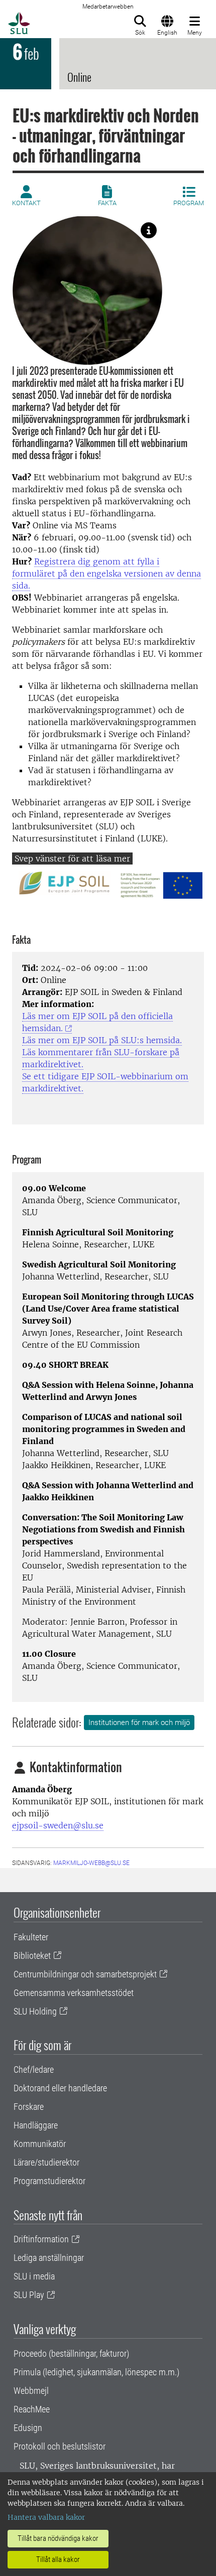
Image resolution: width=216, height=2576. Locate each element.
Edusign (28, 2428)
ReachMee (32, 2409)
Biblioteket (32, 1956)
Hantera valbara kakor (46, 2517)
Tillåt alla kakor (58, 2559)
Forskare (29, 2107)
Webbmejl (31, 2391)
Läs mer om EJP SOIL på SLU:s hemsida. (102, 1040)
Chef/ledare (34, 2069)
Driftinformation (41, 2239)
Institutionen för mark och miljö (139, 1723)
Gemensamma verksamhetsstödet (74, 1993)
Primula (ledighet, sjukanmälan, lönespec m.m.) (96, 2372)
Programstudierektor (49, 2181)
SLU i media (34, 2276)
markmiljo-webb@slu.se (91, 1863)
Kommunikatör (40, 2144)
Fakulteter (31, 1937)
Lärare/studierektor (46, 2162)
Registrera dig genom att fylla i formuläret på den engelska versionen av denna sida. (106, 574)
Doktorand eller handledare (60, 2088)
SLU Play (29, 2295)
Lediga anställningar (49, 2258)
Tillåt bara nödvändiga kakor (58, 2538)
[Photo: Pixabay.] (149, 230)
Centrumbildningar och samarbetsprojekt (85, 1974)
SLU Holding (35, 2011)
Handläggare (36, 2125)
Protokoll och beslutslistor (60, 2446)
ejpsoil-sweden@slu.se (58, 1825)
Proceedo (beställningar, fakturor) (71, 2353)
